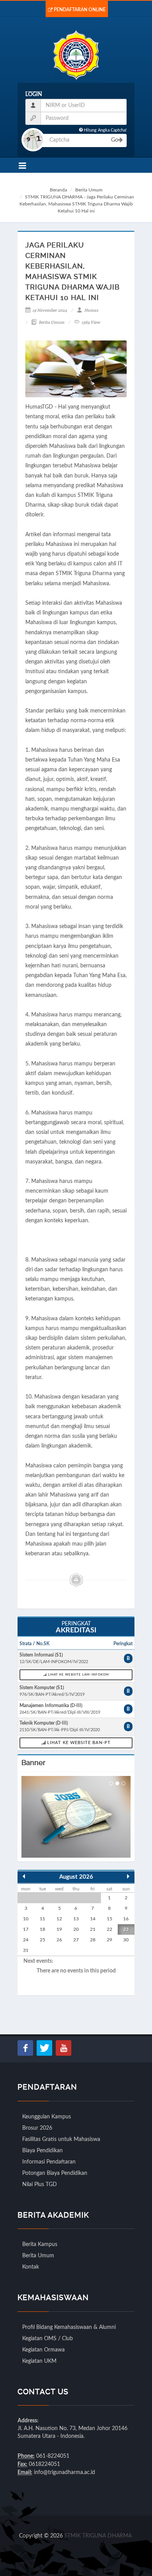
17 (26, 1929)
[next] (128, 1876)
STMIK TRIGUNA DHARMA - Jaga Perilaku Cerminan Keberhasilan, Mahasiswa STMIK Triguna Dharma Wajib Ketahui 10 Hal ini (77, 204)
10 (26, 1919)
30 (126, 1940)
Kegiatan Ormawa (43, 2350)
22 (110, 1929)
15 (110, 1919)
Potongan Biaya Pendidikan (55, 2173)
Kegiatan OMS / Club (48, 2339)
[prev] (24, 1876)
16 (126, 1919)
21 (93, 1929)
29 (110, 1940)
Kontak (31, 2267)
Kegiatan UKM (39, 2361)
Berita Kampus (40, 2244)
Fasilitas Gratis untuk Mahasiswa (61, 2139)
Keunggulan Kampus (47, 2117)
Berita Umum (89, 190)
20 (76, 1929)
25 (42, 1940)
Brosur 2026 (37, 2128)
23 (126, 1929)
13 (76, 1919)
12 (59, 1919)
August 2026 (76, 1877)
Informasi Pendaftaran (49, 2162)
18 (42, 1929)
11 (42, 1919)
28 (93, 1940)
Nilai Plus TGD (40, 2185)
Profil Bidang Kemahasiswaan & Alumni (69, 2327)
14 (93, 1919)
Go (115, 140)
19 (59, 1929)
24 (26, 1940)
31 (26, 1950)
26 (59, 1940)
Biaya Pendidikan (42, 2151)
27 (76, 1940)
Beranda (58, 190)
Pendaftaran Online (80, 10)
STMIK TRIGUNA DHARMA (98, 2536)
